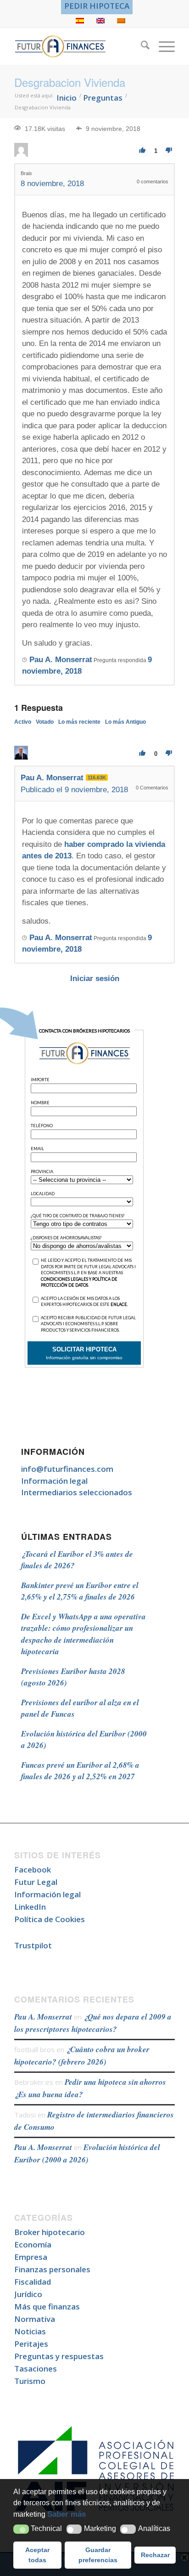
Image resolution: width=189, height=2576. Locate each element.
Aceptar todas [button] (37, 2555)
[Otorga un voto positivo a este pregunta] (142, 150)
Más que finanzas (47, 2306)
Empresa (31, 2257)
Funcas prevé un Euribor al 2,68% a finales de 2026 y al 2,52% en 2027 (80, 1771)
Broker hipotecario (50, 2232)
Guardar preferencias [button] (98, 2555)
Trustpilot (33, 1945)
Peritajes (31, 2344)
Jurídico (28, 2294)
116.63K (97, 777)
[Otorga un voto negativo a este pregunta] (169, 150)
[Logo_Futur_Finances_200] (78, 46)
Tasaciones (36, 2369)
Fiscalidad (33, 2282)
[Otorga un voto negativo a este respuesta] (169, 753)
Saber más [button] (67, 2514)
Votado (45, 722)
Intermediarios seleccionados (77, 1492)
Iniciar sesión (95, 979)
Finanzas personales (52, 2269)
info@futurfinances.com (67, 1469)
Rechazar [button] (155, 2555)
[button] (21, 2529)
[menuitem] (97, 6)
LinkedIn (30, 1907)
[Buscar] (141, 46)
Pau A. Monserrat (43, 2017)
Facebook (33, 1870)
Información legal (54, 1481)
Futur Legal (36, 1882)
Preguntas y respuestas (59, 2356)
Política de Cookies (50, 1919)
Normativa (35, 2319)
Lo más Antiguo (125, 722)
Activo (23, 722)
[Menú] (162, 46)
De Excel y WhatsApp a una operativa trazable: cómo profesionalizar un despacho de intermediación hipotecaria (83, 1634)
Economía (33, 2244)
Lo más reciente (79, 722)
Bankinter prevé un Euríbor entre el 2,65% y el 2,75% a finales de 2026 (80, 1591)
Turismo (30, 2381)
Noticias (30, 2331)
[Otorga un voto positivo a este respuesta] (142, 753)
